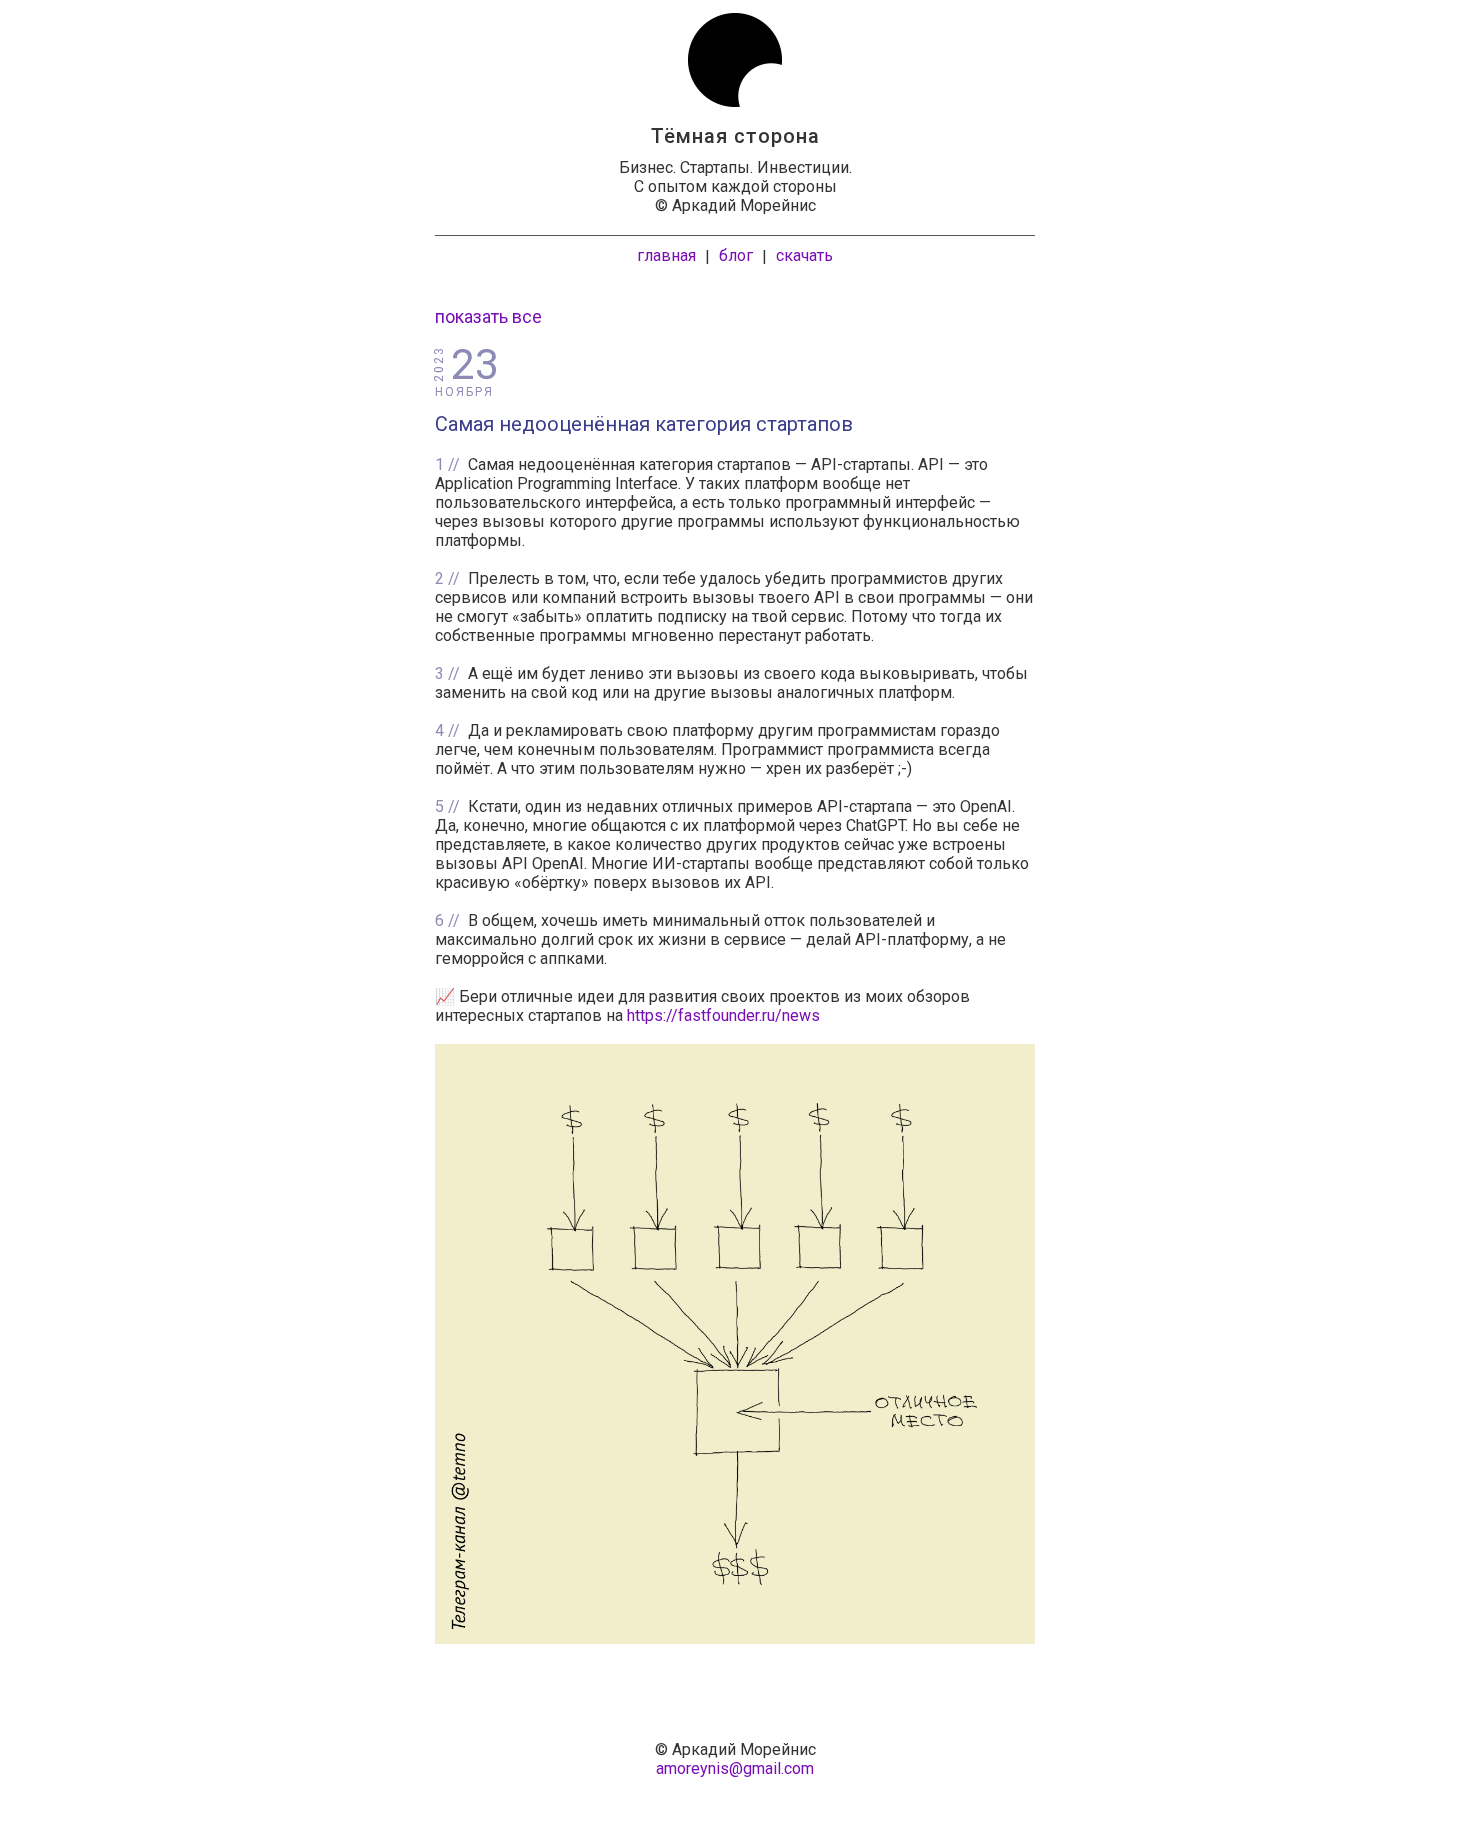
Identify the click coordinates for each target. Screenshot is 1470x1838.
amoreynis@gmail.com (735, 1768)
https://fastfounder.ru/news (723, 1015)
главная (666, 255)
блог (736, 255)
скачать (804, 255)
